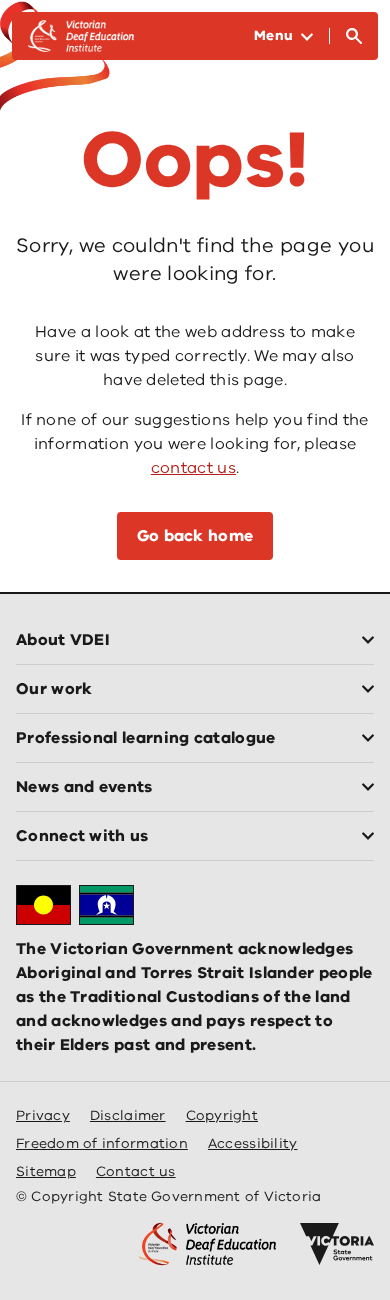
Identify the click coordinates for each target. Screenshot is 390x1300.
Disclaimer (128, 1115)
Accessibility (253, 1143)
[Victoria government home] (337, 1244)
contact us (193, 468)
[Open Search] (354, 36)
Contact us (136, 1171)
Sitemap (46, 1171)
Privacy (43, 1115)
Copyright (222, 1115)
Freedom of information (102, 1143)
